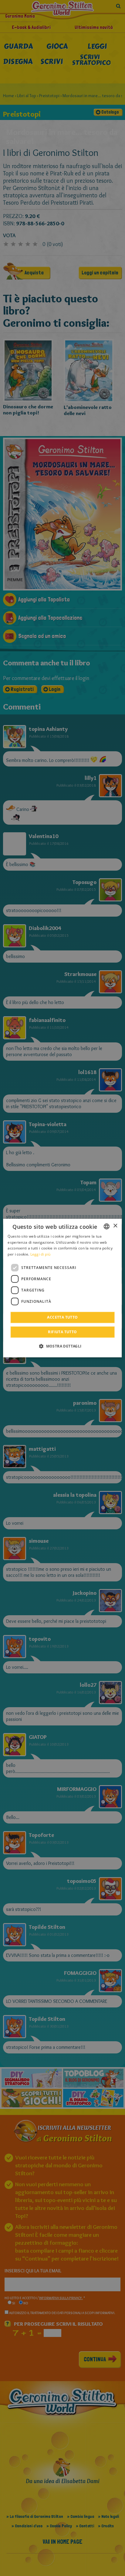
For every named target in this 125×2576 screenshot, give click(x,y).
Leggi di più (41, 1254)
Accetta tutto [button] (62, 1317)
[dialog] (62, 1288)
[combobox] (107, 1226)
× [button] (115, 1226)
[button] (62, 1346)
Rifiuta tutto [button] (62, 1332)
